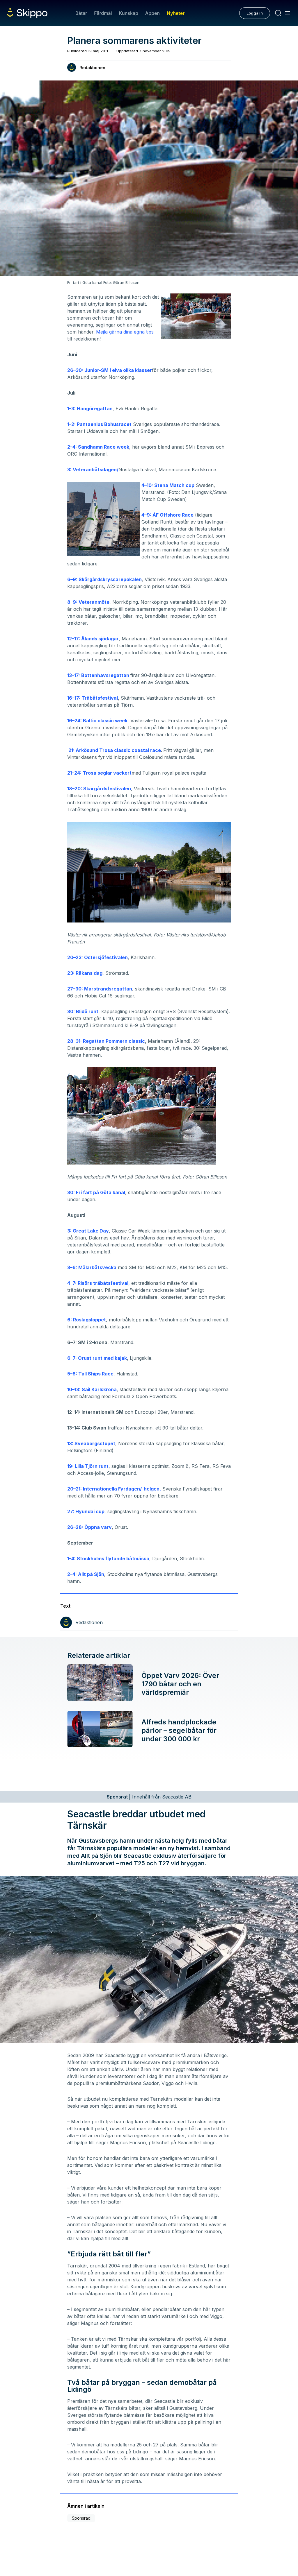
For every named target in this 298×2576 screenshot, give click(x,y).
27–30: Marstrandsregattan (100, 989)
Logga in (255, 13)
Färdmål (103, 13)
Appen (152, 13)
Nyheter (176, 13)
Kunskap (129, 13)
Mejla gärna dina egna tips (125, 332)
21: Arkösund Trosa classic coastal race (115, 750)
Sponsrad (81, 2518)
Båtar (81, 13)
